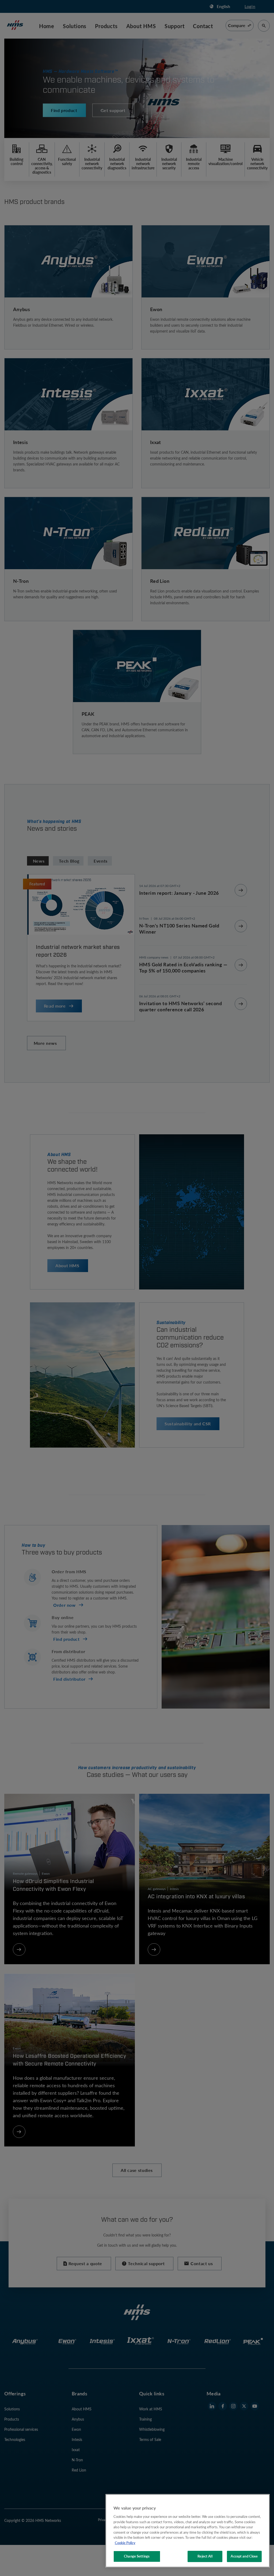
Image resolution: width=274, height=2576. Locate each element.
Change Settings (137, 2556)
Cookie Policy (125, 2543)
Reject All (205, 2556)
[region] (188, 2531)
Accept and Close (244, 2556)
